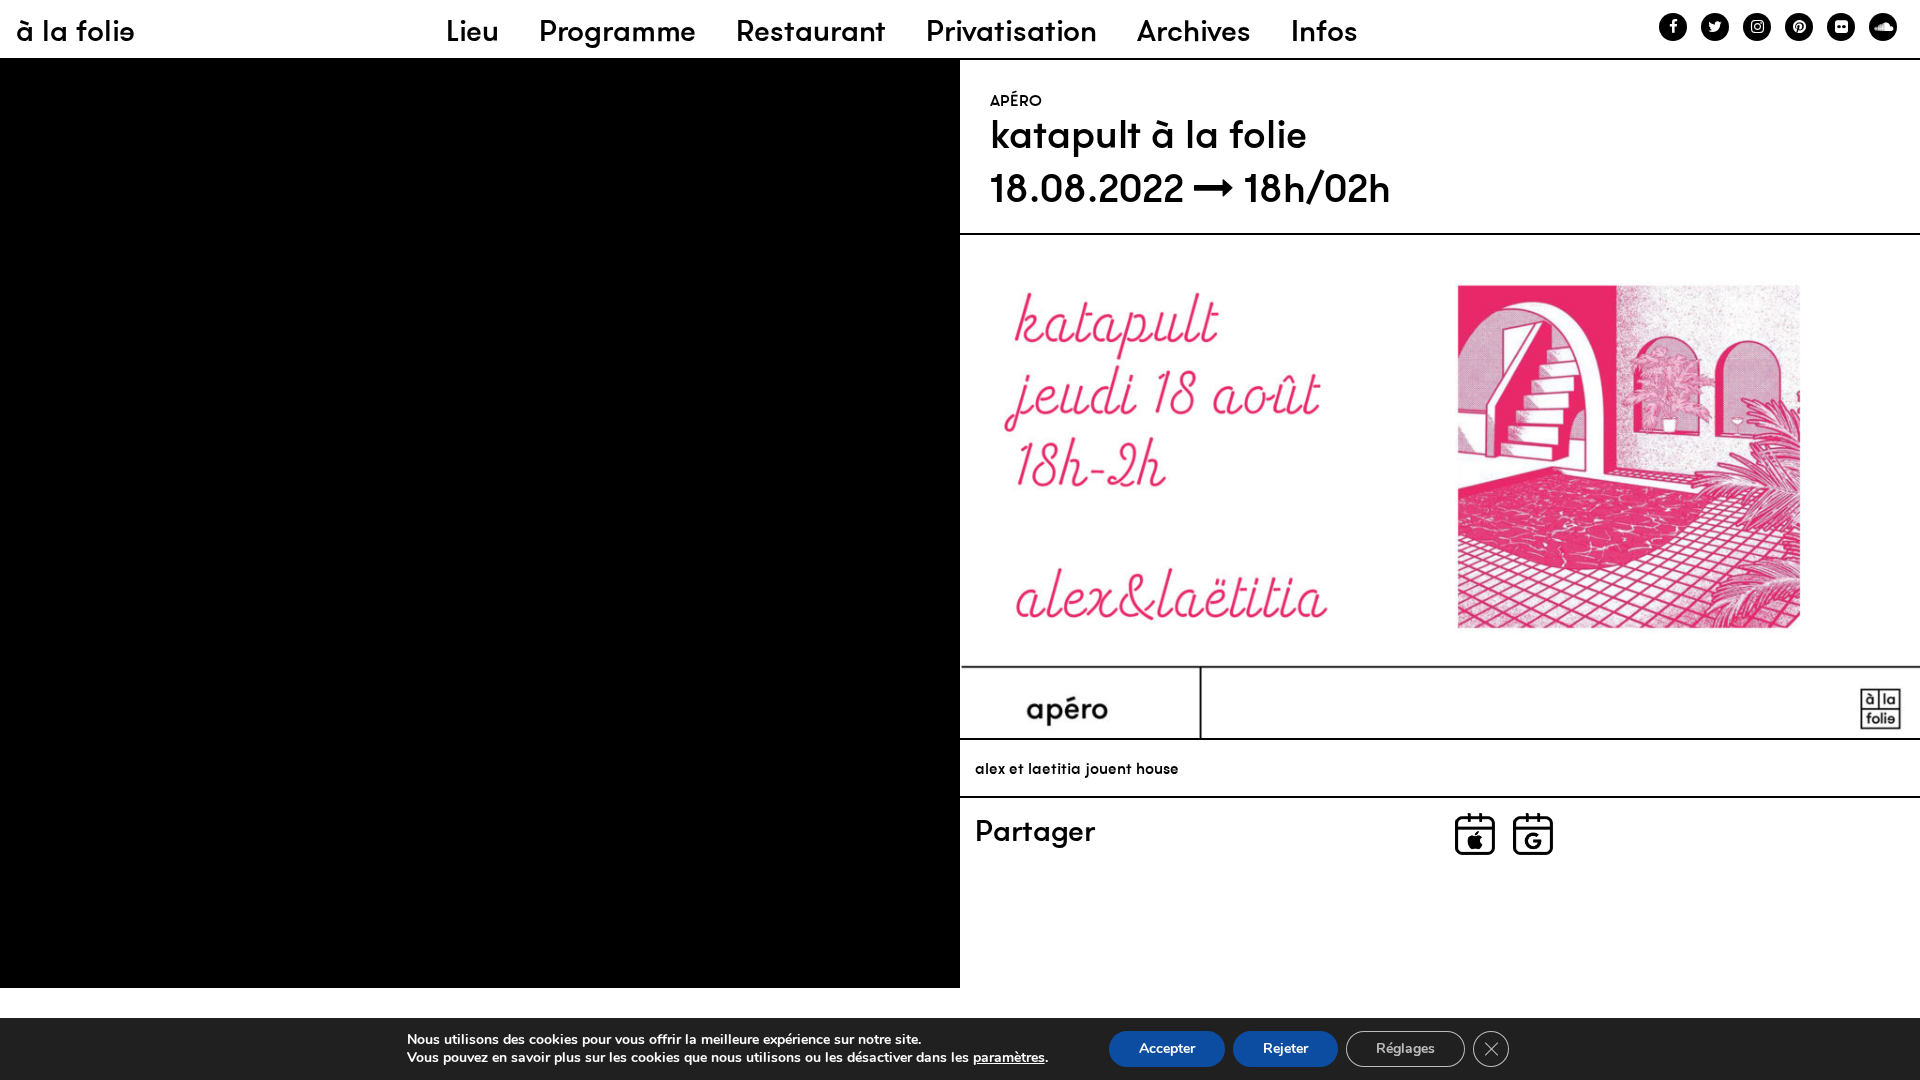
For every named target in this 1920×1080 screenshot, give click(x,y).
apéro (1016, 100)
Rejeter (1285, 1048)
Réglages (1405, 1048)
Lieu (472, 30)
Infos (1324, 30)
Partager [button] (1035, 831)
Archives (1194, 30)
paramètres (1009, 1058)
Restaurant (811, 30)
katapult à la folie (1148, 134)
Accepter (1167, 1048)
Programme (617, 30)
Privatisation (1011, 30)
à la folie (75, 30)
